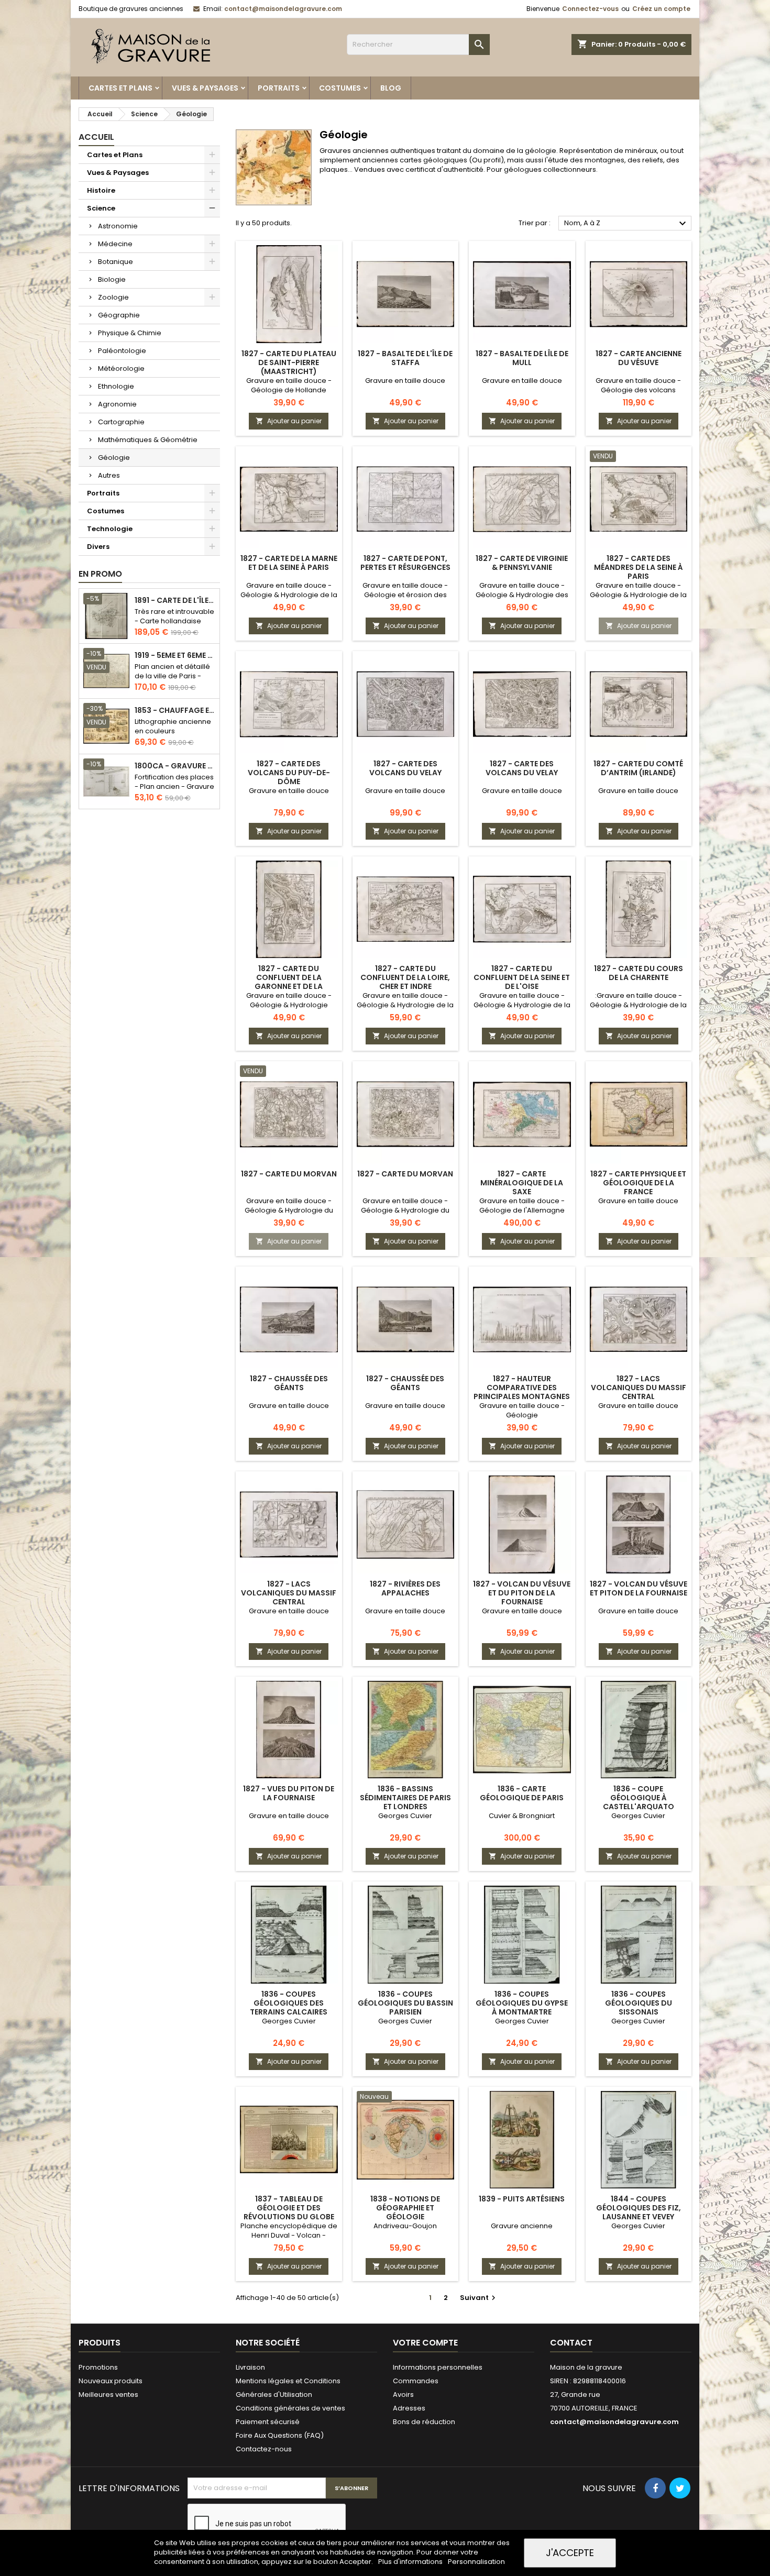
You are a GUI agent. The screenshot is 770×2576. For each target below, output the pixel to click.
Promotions (98, 2367)
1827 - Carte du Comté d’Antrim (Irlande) (638, 768)
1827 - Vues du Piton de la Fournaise (289, 1793)
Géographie (119, 315)
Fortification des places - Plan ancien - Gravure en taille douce (174, 786)
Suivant (479, 2298)
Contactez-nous (264, 2449)
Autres (109, 475)
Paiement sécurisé (268, 2422)
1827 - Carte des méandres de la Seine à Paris (639, 567)
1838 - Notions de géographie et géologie (405, 2208)
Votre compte (425, 2343)
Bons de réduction (424, 2422)
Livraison (250, 2367)
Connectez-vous (590, 9)
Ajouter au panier (289, 421)
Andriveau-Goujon (405, 2226)
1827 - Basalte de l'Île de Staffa (405, 358)
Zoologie (113, 297)
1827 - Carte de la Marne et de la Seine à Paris (289, 563)
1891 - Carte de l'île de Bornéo (175, 601)
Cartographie (121, 422)
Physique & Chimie (130, 333)
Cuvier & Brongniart (522, 1816)
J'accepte (570, 2553)
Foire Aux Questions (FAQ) (280, 2435)
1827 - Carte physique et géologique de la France (638, 1183)
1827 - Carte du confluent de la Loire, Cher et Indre (405, 977)
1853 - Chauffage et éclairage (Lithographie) (175, 711)
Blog (391, 88)
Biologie (112, 279)
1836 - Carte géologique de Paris (522, 1793)
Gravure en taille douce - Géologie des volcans (638, 385)
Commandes (416, 2381)
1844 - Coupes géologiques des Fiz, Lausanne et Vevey (639, 2208)
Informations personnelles (438, 2367)
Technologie (110, 529)
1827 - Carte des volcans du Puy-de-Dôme (289, 773)
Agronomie (117, 404)
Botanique (115, 262)
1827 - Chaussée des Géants (289, 1383)
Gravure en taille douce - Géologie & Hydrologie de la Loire (405, 1005)
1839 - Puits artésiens (522, 2199)
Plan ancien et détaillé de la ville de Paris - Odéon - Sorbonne (172, 676)
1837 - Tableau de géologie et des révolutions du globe (289, 2208)
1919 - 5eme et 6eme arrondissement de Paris (175, 656)
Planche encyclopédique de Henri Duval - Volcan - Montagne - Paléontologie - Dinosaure (289, 2240)
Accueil (96, 137)
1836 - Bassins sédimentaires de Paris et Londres (405, 1798)
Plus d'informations (411, 2562)
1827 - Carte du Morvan (289, 1174)
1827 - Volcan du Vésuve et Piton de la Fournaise (639, 1588)
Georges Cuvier (405, 1816)
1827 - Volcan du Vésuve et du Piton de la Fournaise (522, 1593)
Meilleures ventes (108, 2395)
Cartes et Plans (120, 88)
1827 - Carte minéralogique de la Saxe (522, 1183)
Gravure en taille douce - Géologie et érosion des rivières (405, 595)
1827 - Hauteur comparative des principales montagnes (522, 1388)
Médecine (115, 244)
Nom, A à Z (626, 224)
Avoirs (403, 2395)
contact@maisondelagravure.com (283, 9)
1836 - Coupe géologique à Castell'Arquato (639, 1798)
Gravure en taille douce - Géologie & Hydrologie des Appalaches (522, 595)
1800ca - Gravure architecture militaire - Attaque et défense (175, 766)
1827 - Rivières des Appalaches (405, 1588)
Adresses (409, 2408)
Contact (571, 2343)
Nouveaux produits (111, 2381)
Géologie (114, 458)
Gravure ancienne (522, 2226)
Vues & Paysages (205, 88)
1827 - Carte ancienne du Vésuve (639, 358)
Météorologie (121, 368)
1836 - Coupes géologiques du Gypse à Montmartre (522, 2003)
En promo (100, 574)
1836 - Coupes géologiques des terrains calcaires (289, 2003)
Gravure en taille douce (405, 381)
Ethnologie (116, 386)
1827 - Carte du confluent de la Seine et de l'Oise (522, 977)
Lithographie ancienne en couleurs (173, 726)
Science (101, 208)
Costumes (340, 88)
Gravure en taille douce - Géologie (522, 1410)
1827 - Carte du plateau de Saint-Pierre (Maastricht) (289, 362)
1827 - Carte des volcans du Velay (405, 768)
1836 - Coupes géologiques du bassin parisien (405, 2003)
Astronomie (118, 226)
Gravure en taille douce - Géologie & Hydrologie (289, 1000)
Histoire (101, 190)
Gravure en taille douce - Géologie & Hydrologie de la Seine (289, 595)
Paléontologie (122, 351)
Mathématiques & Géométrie (148, 440)
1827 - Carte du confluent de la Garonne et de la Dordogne (289, 982)
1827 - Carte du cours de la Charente (639, 973)
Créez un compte (661, 9)
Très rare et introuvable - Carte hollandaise (174, 616)
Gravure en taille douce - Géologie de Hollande (289, 385)
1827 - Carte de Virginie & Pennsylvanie (522, 563)
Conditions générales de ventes (290, 2408)
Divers (98, 547)
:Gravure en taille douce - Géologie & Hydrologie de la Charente (638, 1005)
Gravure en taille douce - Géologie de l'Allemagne (522, 1206)
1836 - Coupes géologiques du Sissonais (639, 2003)
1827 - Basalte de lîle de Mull (522, 358)
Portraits (279, 88)
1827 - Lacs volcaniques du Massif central (639, 1388)
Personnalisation (476, 2562)
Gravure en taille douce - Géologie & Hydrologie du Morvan (289, 1210)
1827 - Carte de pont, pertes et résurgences (405, 563)
